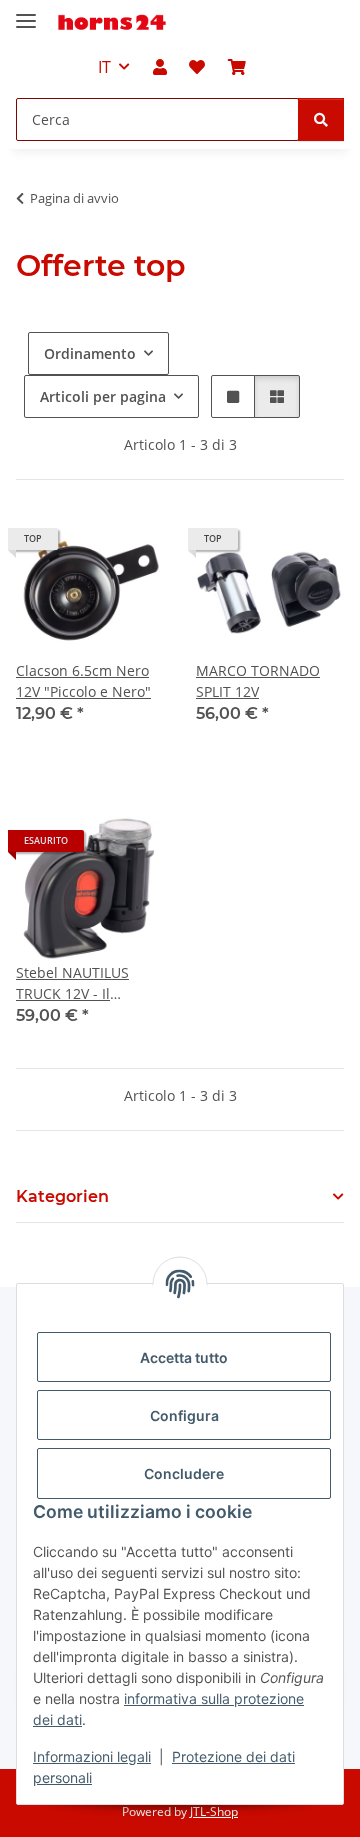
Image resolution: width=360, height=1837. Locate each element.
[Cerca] (321, 119)
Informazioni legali (92, 1756)
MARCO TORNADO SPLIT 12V (258, 681)
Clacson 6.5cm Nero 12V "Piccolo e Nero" (83, 681)
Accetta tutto (184, 1357)
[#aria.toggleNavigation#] (26, 12)
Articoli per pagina (103, 396)
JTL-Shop (214, 1811)
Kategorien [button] (62, 1196)
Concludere (184, 1473)
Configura (184, 1415)
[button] (160, 67)
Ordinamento (90, 353)
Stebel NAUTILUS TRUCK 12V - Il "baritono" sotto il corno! (75, 983)
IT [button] (104, 67)
